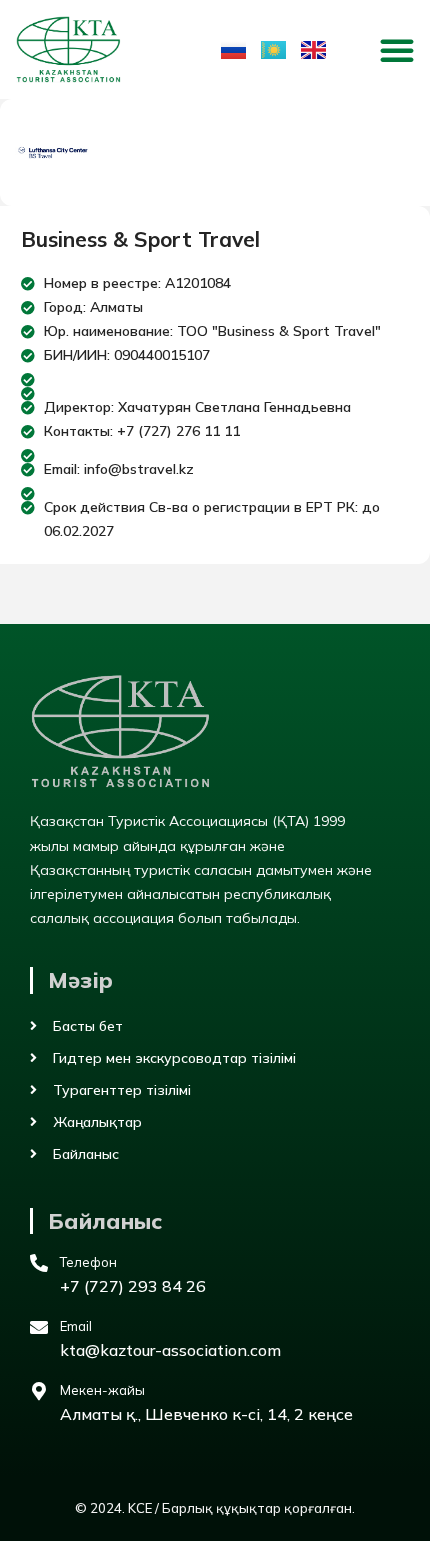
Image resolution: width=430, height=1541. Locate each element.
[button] (397, 50)
